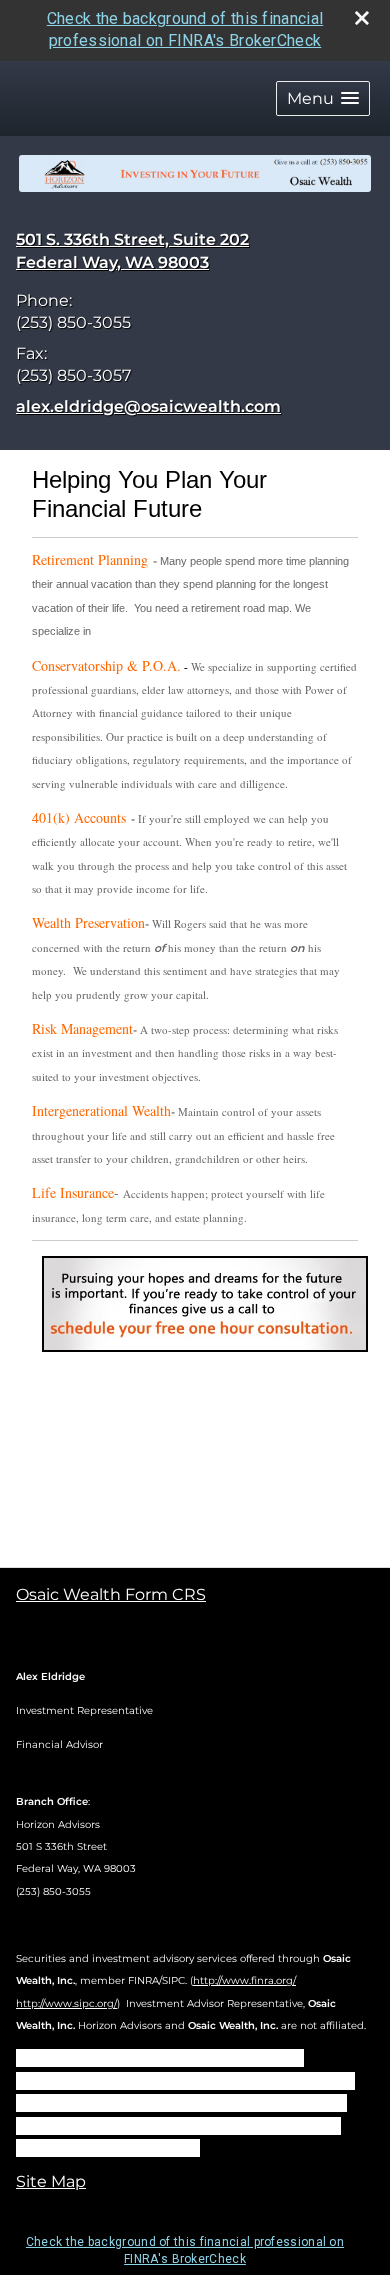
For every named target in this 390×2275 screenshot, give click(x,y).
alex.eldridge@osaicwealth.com (148, 406)
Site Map (51, 2181)
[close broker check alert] (362, 18)
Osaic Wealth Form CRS (111, 1594)
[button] (323, 98)
